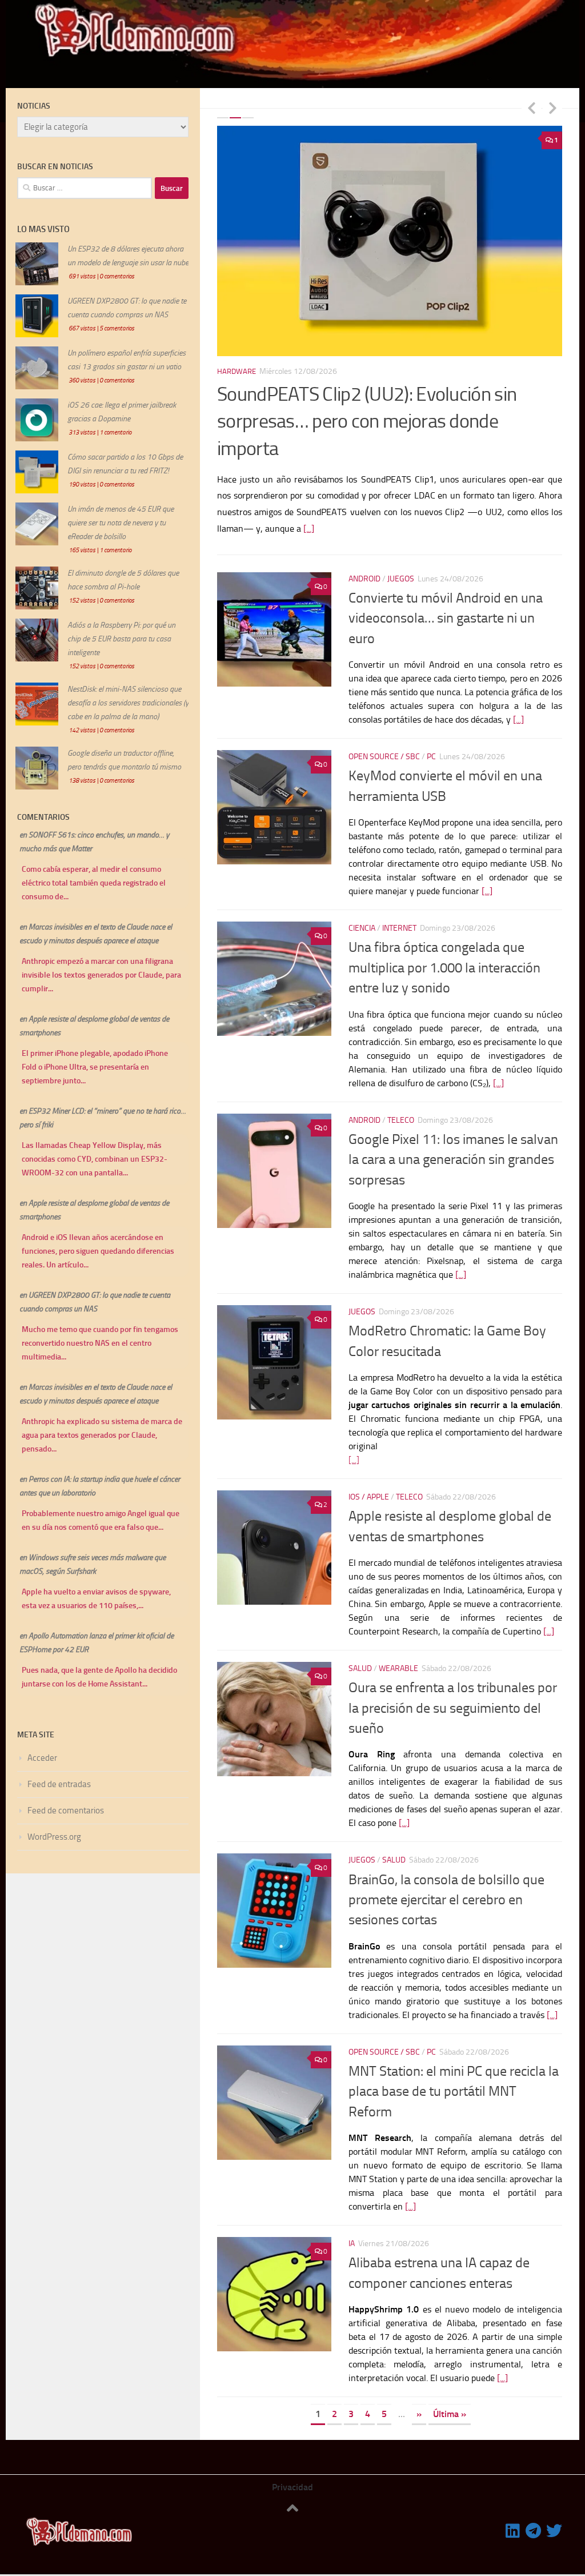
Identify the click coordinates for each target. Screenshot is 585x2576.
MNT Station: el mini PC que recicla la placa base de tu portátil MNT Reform (454, 2086)
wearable (398, 1663)
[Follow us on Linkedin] (513, 2526)
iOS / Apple (369, 1491)
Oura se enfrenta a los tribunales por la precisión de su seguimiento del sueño (453, 1703)
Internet (399, 923)
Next (552, 107)
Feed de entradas (59, 1784)
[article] (455, 1406)
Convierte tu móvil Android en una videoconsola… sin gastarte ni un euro (446, 613)
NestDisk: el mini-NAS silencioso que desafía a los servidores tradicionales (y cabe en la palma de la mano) (128, 703)
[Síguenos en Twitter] (554, 2526)
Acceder (42, 1758)
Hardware (238, 371)
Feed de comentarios (66, 1811)
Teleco (401, 1114)
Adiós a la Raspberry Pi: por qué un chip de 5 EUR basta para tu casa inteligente (121, 639)
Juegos (401, 573)
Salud (360, 1663)
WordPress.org (54, 1837)
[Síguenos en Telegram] (534, 2526)
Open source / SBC (384, 751)
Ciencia (362, 923)
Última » (450, 2409)
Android (364, 573)
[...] (285, 501)
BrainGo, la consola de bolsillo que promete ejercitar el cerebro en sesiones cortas (446, 1894)
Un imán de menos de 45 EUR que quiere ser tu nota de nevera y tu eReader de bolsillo (121, 523)
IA (352, 2238)
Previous (531, 107)
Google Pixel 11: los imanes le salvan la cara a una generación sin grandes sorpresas (453, 1154)
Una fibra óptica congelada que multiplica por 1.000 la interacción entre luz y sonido (444, 962)
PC (431, 751)
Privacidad (292, 2482)
